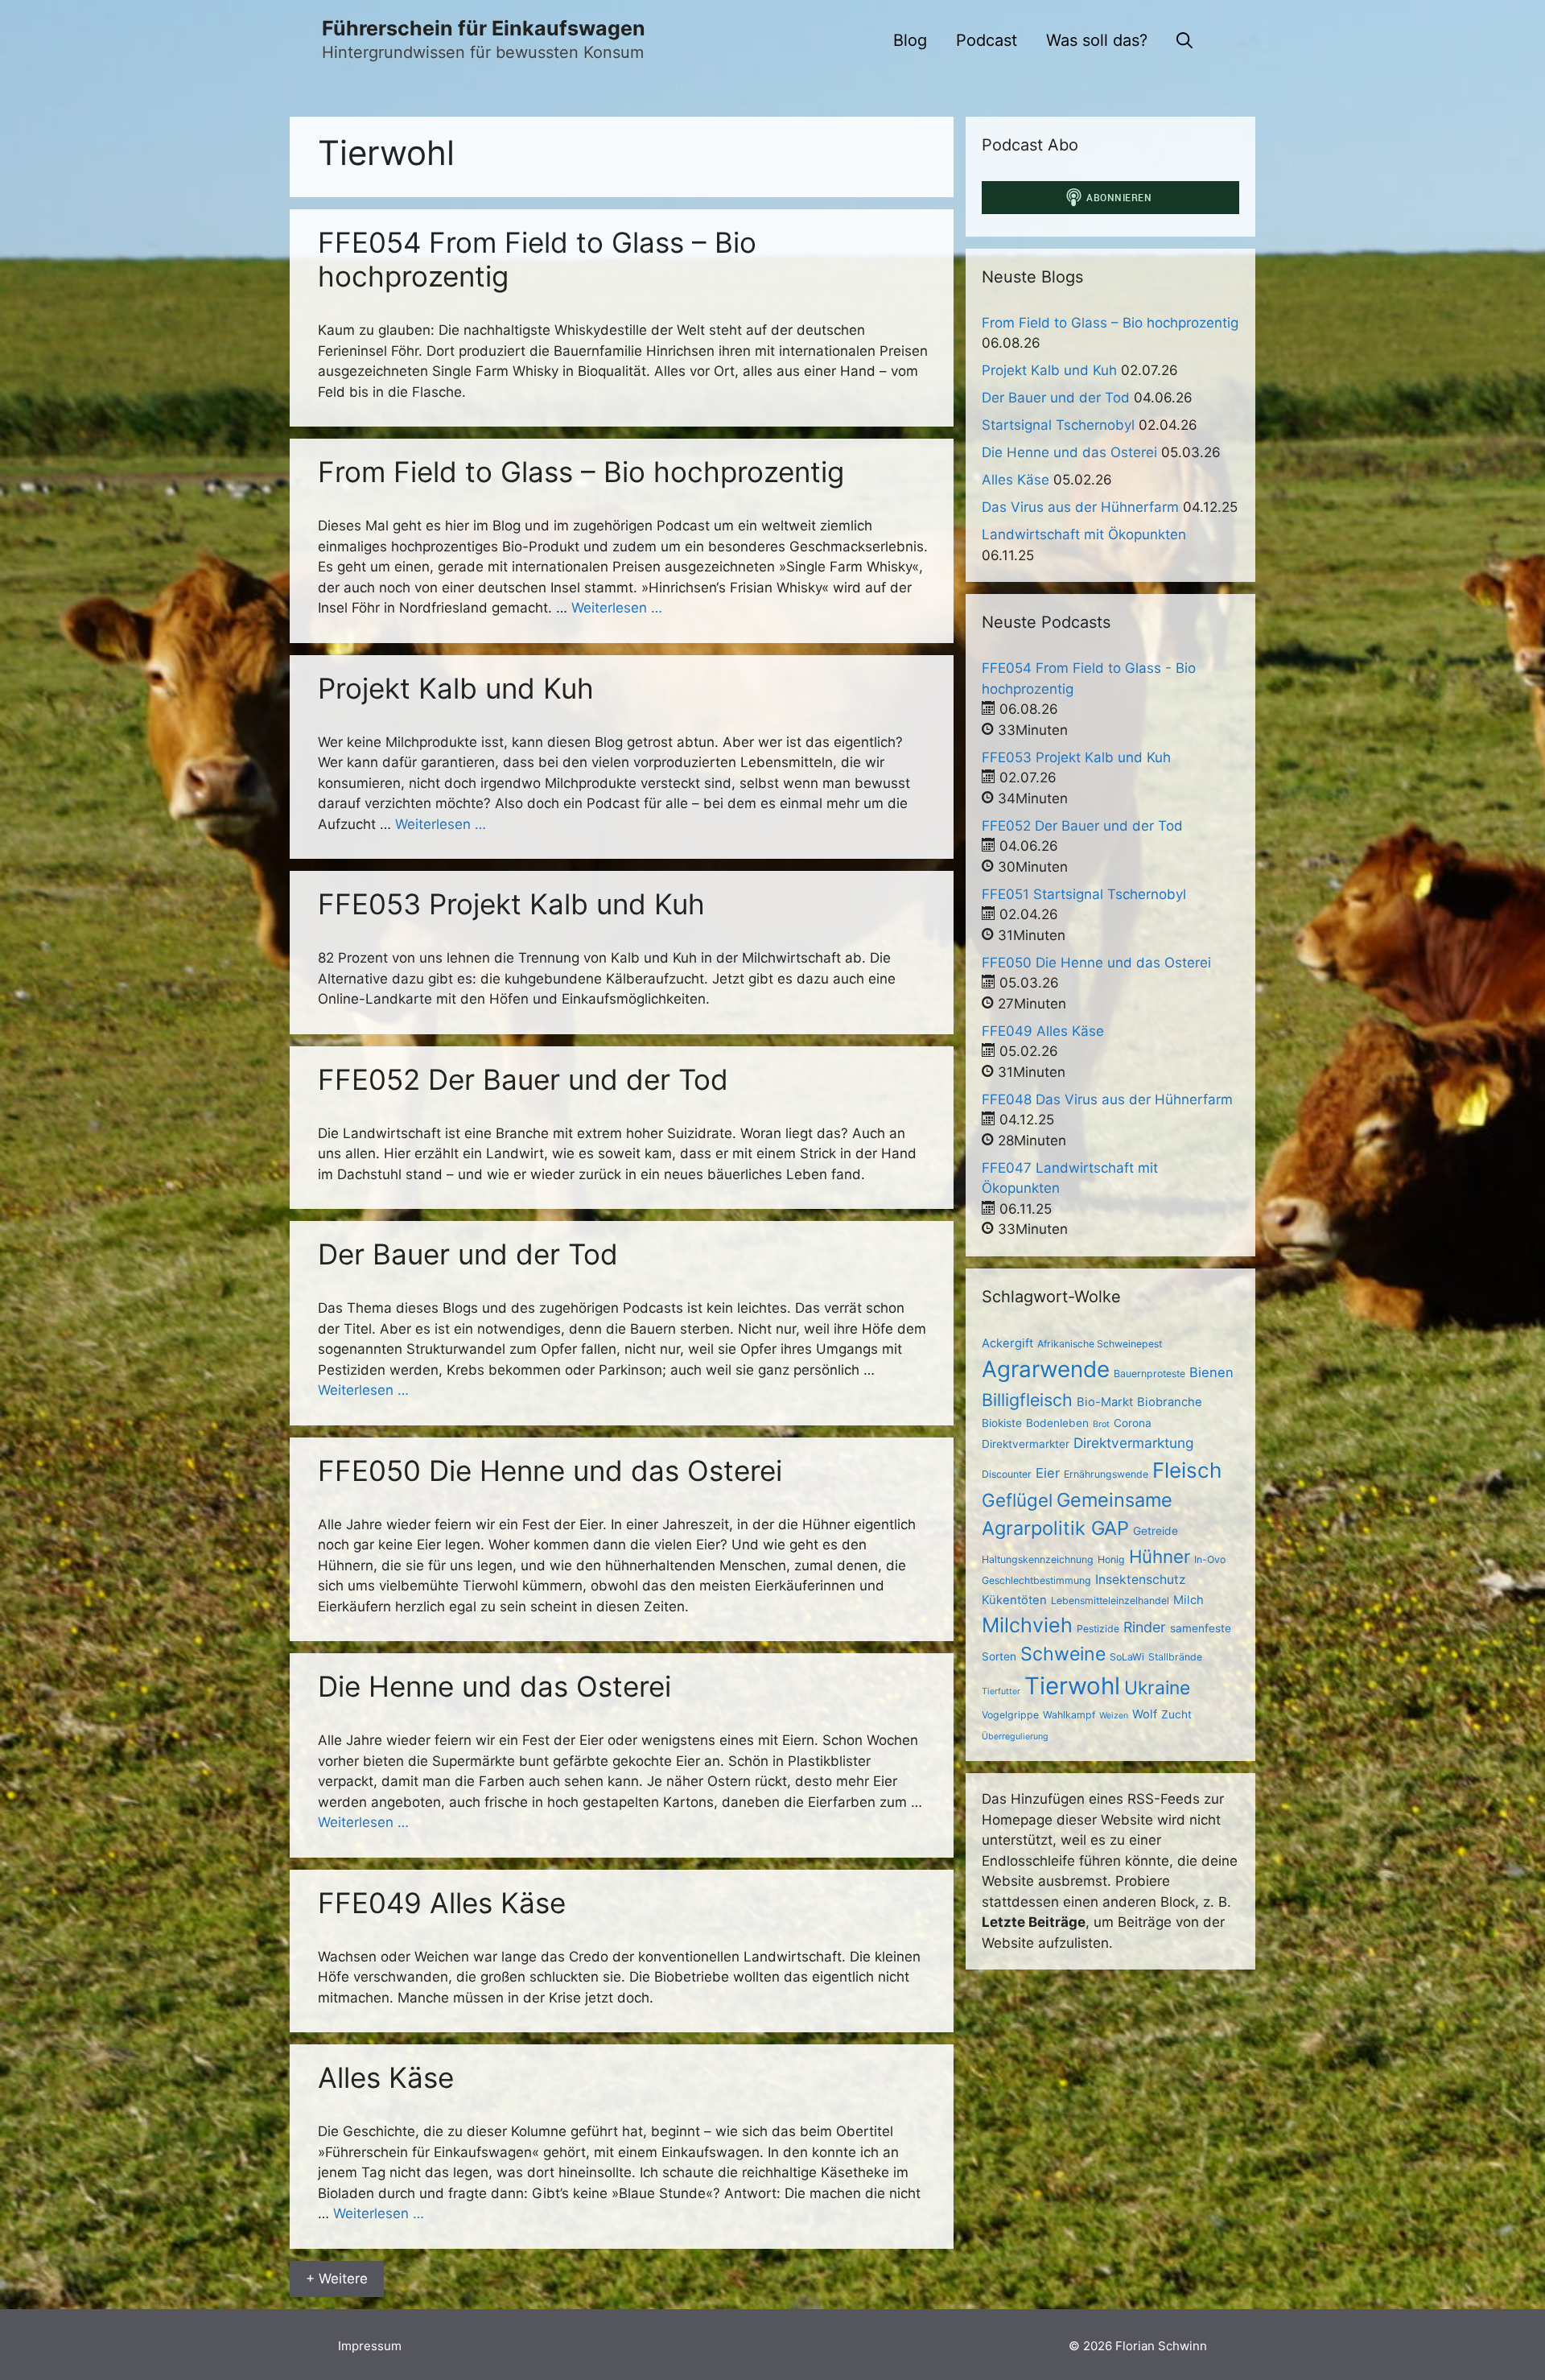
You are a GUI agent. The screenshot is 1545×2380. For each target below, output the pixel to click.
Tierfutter (1001, 1691)
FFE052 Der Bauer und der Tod (523, 1079)
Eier (1048, 1473)
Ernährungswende (1106, 1474)
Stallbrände (1175, 1657)
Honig (1111, 1559)
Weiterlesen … (617, 608)
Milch (1189, 1600)
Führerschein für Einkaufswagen (484, 28)
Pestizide (1098, 1629)
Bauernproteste (1149, 1374)
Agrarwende (1046, 1369)
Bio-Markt (1105, 1402)
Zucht (1176, 1714)
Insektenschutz (1141, 1580)
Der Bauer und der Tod (468, 1254)
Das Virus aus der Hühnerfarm (1080, 507)
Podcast (987, 40)
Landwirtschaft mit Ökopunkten (1084, 534)
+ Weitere (337, 2279)
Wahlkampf (1069, 1715)
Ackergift (1007, 1343)
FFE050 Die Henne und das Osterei (550, 1470)
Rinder (1145, 1627)
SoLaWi (1127, 1657)
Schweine (1063, 1654)
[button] (1184, 40)
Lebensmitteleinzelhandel (1110, 1600)
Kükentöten (1014, 1600)
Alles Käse (386, 2077)
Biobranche (1170, 1402)
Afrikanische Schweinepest (1100, 1344)
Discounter (1007, 1474)
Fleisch (1187, 1470)
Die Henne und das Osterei (494, 1686)
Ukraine (1157, 1688)
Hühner (1160, 1556)
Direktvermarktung (1133, 1443)
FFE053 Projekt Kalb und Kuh (511, 904)
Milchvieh (1027, 1625)
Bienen (1211, 1372)
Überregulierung (1015, 1737)
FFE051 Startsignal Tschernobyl (1084, 894)
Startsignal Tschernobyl (1058, 425)
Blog (910, 40)
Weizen (1114, 1716)
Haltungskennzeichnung (1038, 1559)
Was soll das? (1097, 40)
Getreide (1156, 1531)
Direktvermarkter (1026, 1444)
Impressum (370, 2346)
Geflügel (1017, 1500)
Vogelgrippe (1010, 1715)
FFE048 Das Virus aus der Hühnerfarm (1107, 1099)
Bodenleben (1057, 1423)
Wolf (1145, 1714)
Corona (1133, 1423)
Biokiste (1002, 1423)
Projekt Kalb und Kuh (456, 688)
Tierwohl (1072, 1686)
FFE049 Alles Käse (442, 1903)
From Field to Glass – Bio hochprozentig (581, 472)
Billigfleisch (1027, 1400)
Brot (1101, 1424)
